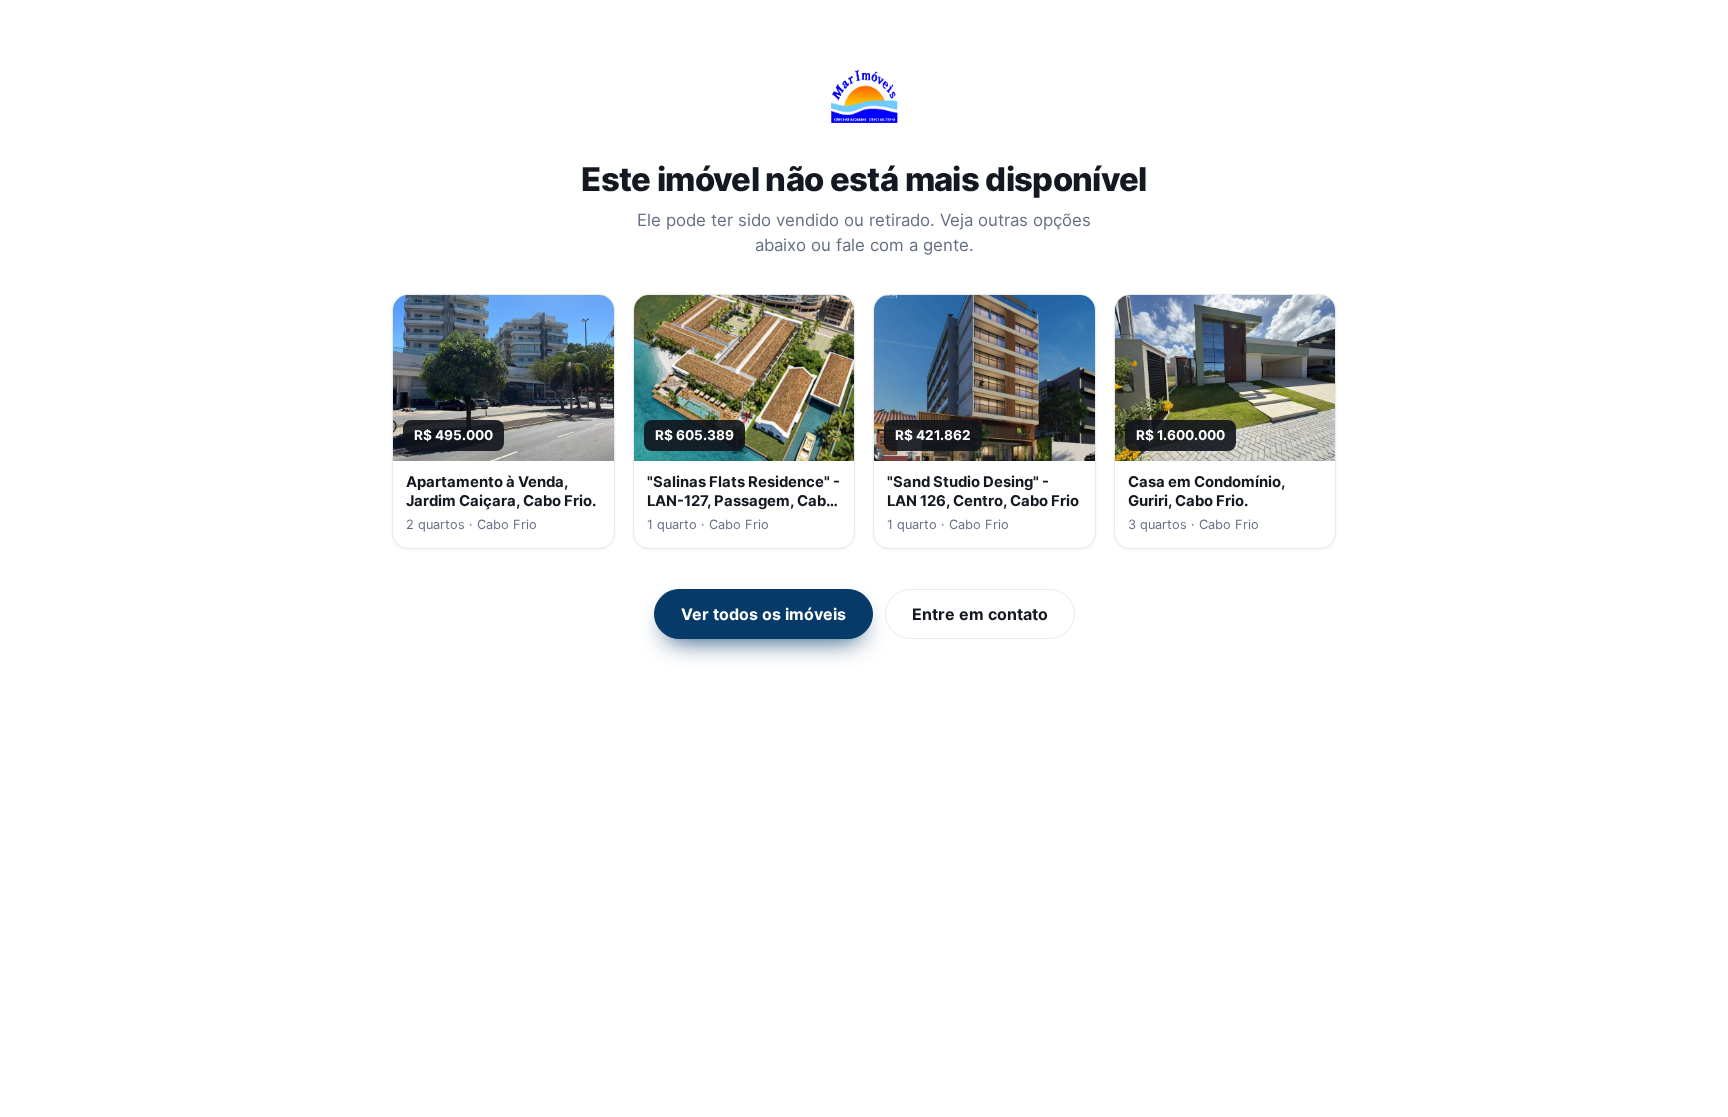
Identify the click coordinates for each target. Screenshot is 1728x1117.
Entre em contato (980, 614)
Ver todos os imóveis (763, 614)
